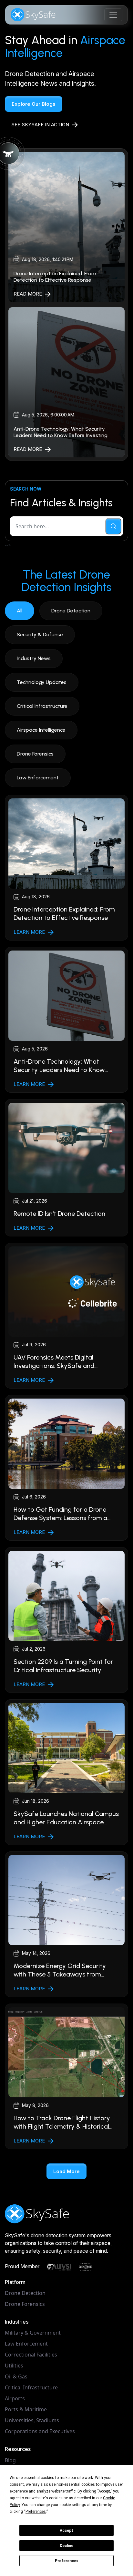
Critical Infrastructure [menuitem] (31, 2387)
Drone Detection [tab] (71, 611)
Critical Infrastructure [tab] (42, 706)
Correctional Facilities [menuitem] (31, 2355)
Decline (66, 2546)
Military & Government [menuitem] (33, 2333)
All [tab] (20, 611)
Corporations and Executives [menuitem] (40, 2431)
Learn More (29, 932)
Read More (28, 294)
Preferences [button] (36, 2512)
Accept (66, 2531)
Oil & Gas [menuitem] (16, 2376)
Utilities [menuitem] (14, 2366)
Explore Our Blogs (34, 104)
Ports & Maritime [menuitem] (26, 2409)
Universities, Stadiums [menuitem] (32, 2420)
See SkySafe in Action (40, 125)
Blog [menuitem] (10, 2460)
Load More (66, 2171)
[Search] (113, 526)
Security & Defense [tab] (40, 634)
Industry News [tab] (34, 658)
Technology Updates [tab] (42, 682)
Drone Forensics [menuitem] (25, 2304)
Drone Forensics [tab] (35, 754)
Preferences (67, 2561)
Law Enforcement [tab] (38, 778)
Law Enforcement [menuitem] (26, 2344)
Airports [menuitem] (15, 2398)
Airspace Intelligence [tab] (41, 730)
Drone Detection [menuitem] (25, 2293)
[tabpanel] (66, 1487)
